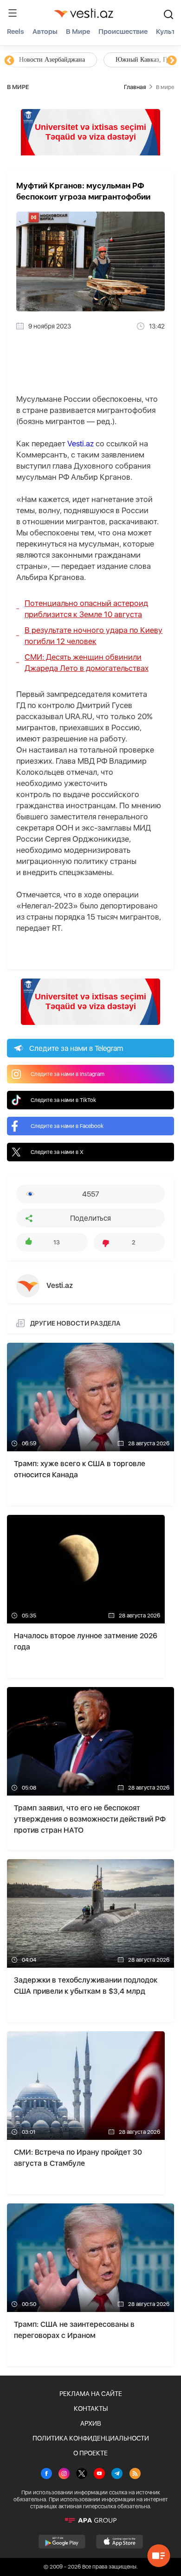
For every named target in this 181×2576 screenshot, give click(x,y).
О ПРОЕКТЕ (90, 2453)
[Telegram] (117, 2474)
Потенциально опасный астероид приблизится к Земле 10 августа (86, 609)
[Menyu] (13, 13)
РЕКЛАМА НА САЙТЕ (91, 2394)
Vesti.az (81, 444)
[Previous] (9, 61)
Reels (16, 32)
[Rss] (135, 2474)
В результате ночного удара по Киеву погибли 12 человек (94, 636)
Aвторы (45, 32)
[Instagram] (64, 2474)
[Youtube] (99, 2474)
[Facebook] (46, 2474)
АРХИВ (91, 2423)
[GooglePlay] (62, 2542)
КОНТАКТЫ (91, 2409)
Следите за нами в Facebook (67, 1126)
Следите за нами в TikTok (63, 1100)
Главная (135, 87)
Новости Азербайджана (52, 60)
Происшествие (123, 32)
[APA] (90, 2520)
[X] (82, 2474)
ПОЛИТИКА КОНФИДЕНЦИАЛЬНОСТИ (91, 2438)
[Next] (172, 61)
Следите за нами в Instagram (68, 1074)
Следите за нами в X (57, 1152)
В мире (78, 32)
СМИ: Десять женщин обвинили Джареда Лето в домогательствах (87, 663)
